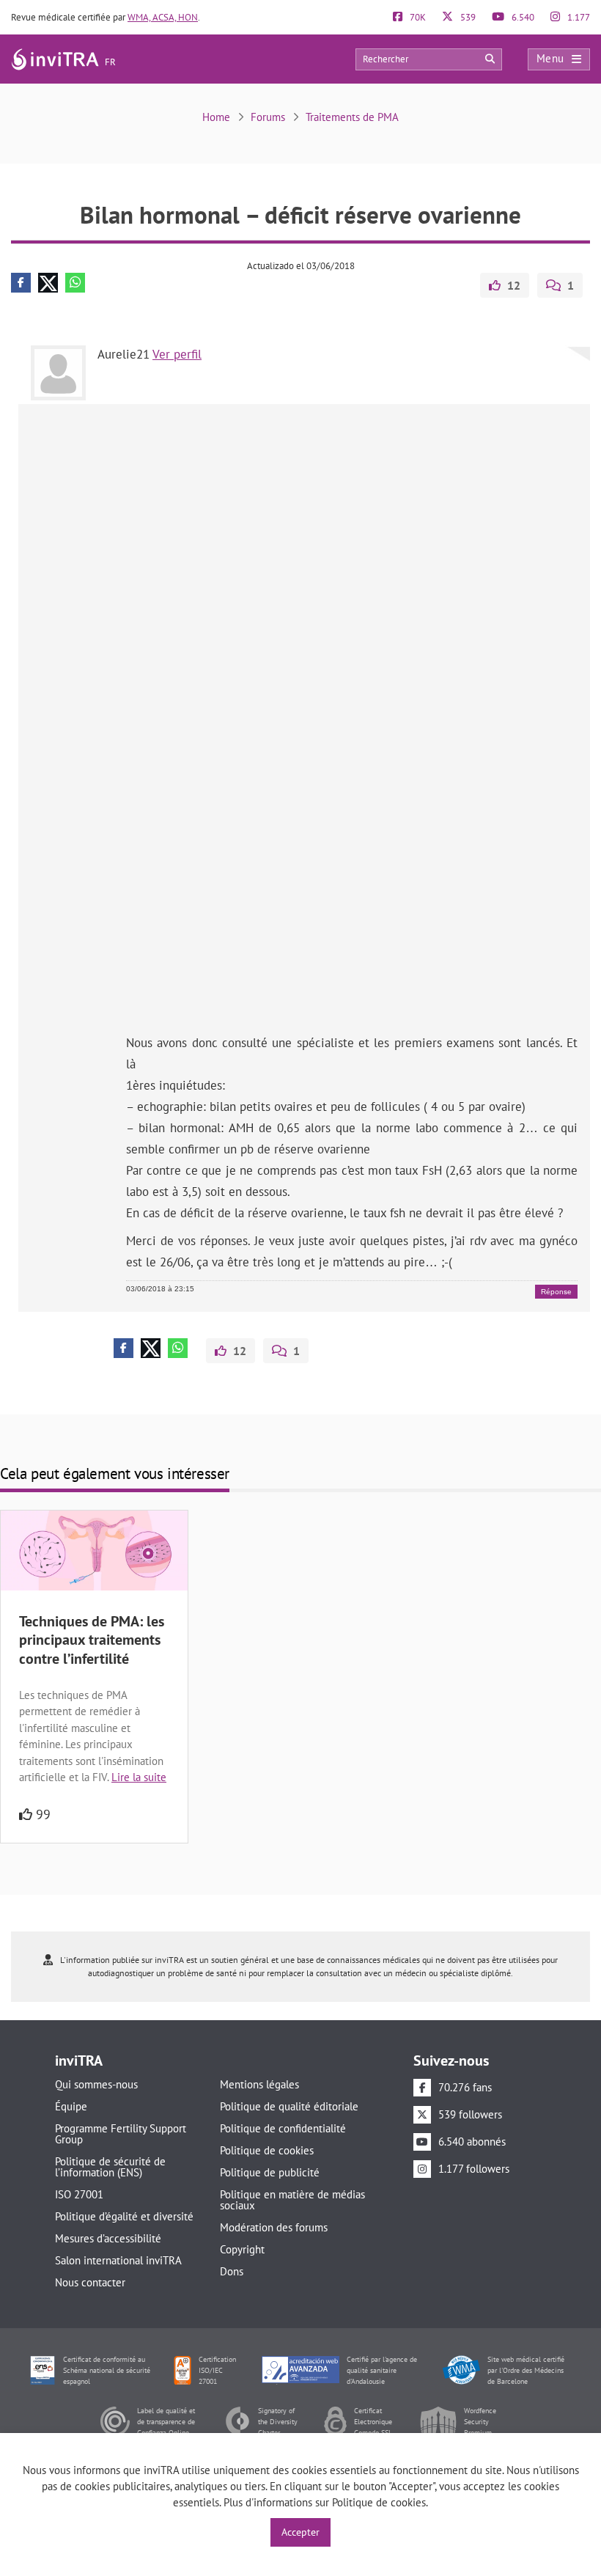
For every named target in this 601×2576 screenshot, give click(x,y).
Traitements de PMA (352, 117)
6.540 (522, 17)
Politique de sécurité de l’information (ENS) (110, 2167)
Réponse (556, 1292)
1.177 (578, 17)
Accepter (300, 2532)
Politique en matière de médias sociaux (292, 2200)
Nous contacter (90, 2282)
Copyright (242, 2249)
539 (467, 17)
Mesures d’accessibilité (108, 2238)
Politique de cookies (267, 2150)
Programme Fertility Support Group (121, 2134)
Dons (232, 2271)
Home (216, 117)
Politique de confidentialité (283, 2128)
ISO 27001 (79, 2194)
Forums (268, 117)
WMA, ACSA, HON (163, 17)
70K (417, 17)
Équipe (71, 2106)
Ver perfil (177, 354)
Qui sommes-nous (96, 2084)
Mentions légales (259, 2084)
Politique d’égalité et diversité (124, 2216)
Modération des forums (274, 2227)
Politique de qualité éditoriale (289, 2106)
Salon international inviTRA (118, 2260)
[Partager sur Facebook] (21, 283)
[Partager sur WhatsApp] (75, 283)
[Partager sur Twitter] (48, 283)
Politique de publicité (270, 2172)
